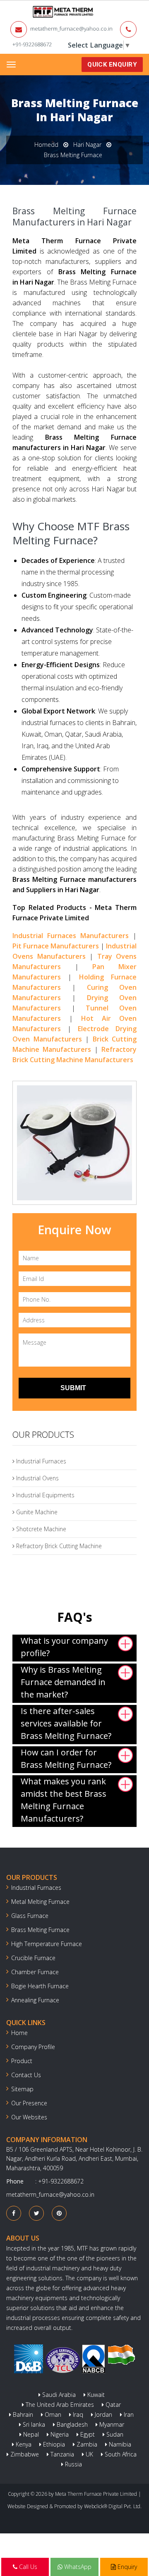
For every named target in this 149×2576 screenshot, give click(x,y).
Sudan (114, 2434)
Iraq (77, 2414)
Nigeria (59, 2434)
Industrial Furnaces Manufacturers (71, 936)
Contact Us (26, 2075)
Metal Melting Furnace (40, 1902)
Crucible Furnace (33, 1958)
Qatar (112, 2405)
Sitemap (22, 2089)
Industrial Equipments (44, 1495)
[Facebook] (14, 2213)
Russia (73, 2464)
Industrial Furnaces (40, 1461)
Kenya (23, 2444)
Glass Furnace (30, 1916)
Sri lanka (33, 2424)
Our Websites (29, 2117)
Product (22, 2061)
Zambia (86, 2444)
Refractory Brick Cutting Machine (58, 1546)
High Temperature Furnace (47, 1944)
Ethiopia (53, 2444)
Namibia (119, 2444)
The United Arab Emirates (59, 2405)
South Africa (120, 2454)
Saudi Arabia (58, 2395)
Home (19, 2033)
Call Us (27, 2567)
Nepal (30, 2434)
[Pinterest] (59, 2213)
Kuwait (95, 2395)
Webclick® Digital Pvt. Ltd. (113, 2506)
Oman (52, 2414)
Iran (128, 2414)
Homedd (46, 145)
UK (89, 2454)
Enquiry (126, 2567)
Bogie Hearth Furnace (40, 1986)
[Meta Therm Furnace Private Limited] (37, 12)
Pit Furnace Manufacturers (56, 946)
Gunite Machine (36, 1512)
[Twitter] (37, 2213)
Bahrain (22, 2414)
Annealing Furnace (35, 2000)
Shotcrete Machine (40, 1529)
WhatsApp (77, 2567)
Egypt (87, 2434)
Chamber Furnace (35, 1972)
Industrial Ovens (37, 1478)
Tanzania (61, 2454)
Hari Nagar (87, 145)
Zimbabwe (24, 2454)
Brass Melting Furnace (40, 1930)
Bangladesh (71, 2424)
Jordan (103, 2414)
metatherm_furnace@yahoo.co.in (71, 29)
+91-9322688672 (32, 44)
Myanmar (111, 2424)
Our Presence (29, 2103)
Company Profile (33, 2047)
